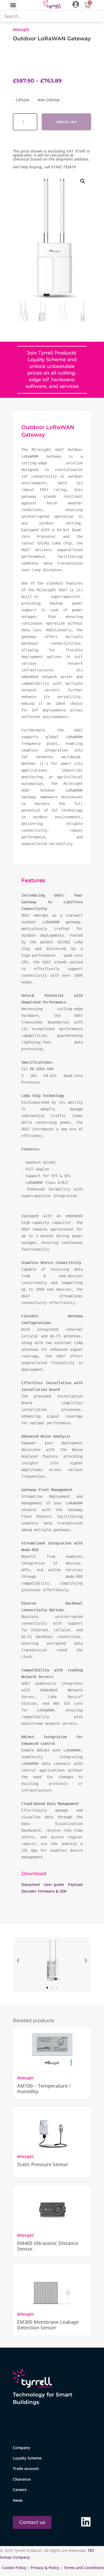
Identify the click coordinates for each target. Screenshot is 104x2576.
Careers (20, 2490)
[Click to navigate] (76, 4)
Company (21, 2448)
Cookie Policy (15, 2568)
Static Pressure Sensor (43, 2164)
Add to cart (67, 122)
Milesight (21, 30)
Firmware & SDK (52, 1891)
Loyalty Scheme (27, 2458)
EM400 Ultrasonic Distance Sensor (48, 2246)
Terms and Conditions (84, 2568)
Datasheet (32, 1884)
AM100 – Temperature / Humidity (44, 2089)
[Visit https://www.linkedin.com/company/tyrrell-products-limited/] (86, 2522)
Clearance (22, 2479)
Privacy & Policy (45, 2568)
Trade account (26, 2468)
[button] (13, 5)
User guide (54, 1884)
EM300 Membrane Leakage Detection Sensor (48, 2325)
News (18, 2500)
